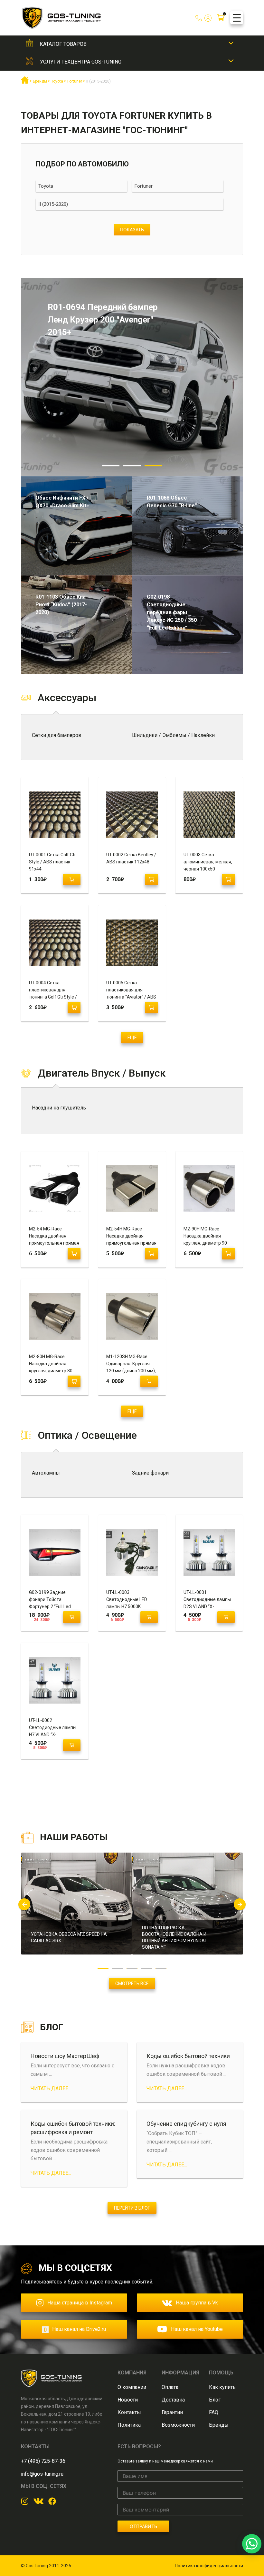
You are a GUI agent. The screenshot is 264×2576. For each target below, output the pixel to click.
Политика (129, 2425)
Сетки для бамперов (57, 735)
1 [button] (111, 466)
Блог (215, 2400)
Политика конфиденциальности (209, 2566)
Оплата (170, 2387)
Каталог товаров (63, 44)
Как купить (222, 2387)
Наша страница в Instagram (80, 2303)
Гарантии (172, 2412)
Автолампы (46, 1473)
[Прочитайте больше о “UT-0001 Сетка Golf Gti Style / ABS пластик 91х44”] (72, 880)
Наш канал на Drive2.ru (79, 2329)
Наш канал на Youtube (197, 2329)
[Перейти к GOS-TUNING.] (25, 83)
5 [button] (161, 1968)
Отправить (143, 2526)
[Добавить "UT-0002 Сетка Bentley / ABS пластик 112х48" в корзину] (151, 880)
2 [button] (132, 466)
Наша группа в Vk (197, 2303)
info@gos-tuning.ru (42, 2474)
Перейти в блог (132, 2208)
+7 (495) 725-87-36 (43, 2461)
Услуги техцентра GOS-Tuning (81, 62)
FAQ (214, 2412)
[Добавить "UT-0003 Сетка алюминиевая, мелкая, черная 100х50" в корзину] (228, 880)
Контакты (129, 2412)
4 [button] (147, 1968)
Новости (128, 2400)
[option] (132, 377)
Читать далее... (51, 2089)
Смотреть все (132, 1984)
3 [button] (153, 466)
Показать (132, 229)
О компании (132, 2387)
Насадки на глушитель (59, 1108)
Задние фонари (150, 1473)
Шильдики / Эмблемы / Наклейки (173, 735)
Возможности (178, 2425)
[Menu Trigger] (237, 18)
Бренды (219, 2425)
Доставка (173, 2400)
